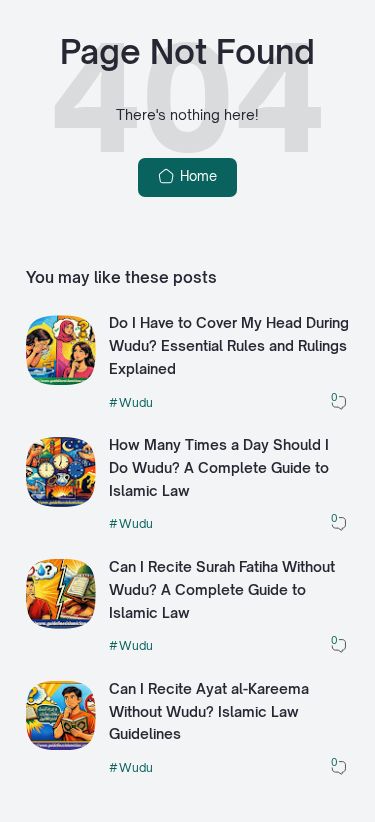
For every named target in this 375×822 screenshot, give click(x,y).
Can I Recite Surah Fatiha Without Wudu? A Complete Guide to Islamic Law (222, 589)
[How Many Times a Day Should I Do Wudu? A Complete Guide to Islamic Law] (61, 502)
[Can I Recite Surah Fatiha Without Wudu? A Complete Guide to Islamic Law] (61, 624)
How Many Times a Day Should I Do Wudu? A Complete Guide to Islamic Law (219, 467)
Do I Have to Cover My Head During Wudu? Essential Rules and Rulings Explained (229, 345)
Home (196, 176)
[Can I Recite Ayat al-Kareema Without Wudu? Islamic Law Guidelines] (61, 745)
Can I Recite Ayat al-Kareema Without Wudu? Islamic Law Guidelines (209, 711)
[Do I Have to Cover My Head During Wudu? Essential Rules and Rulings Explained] (61, 380)
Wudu (136, 402)
